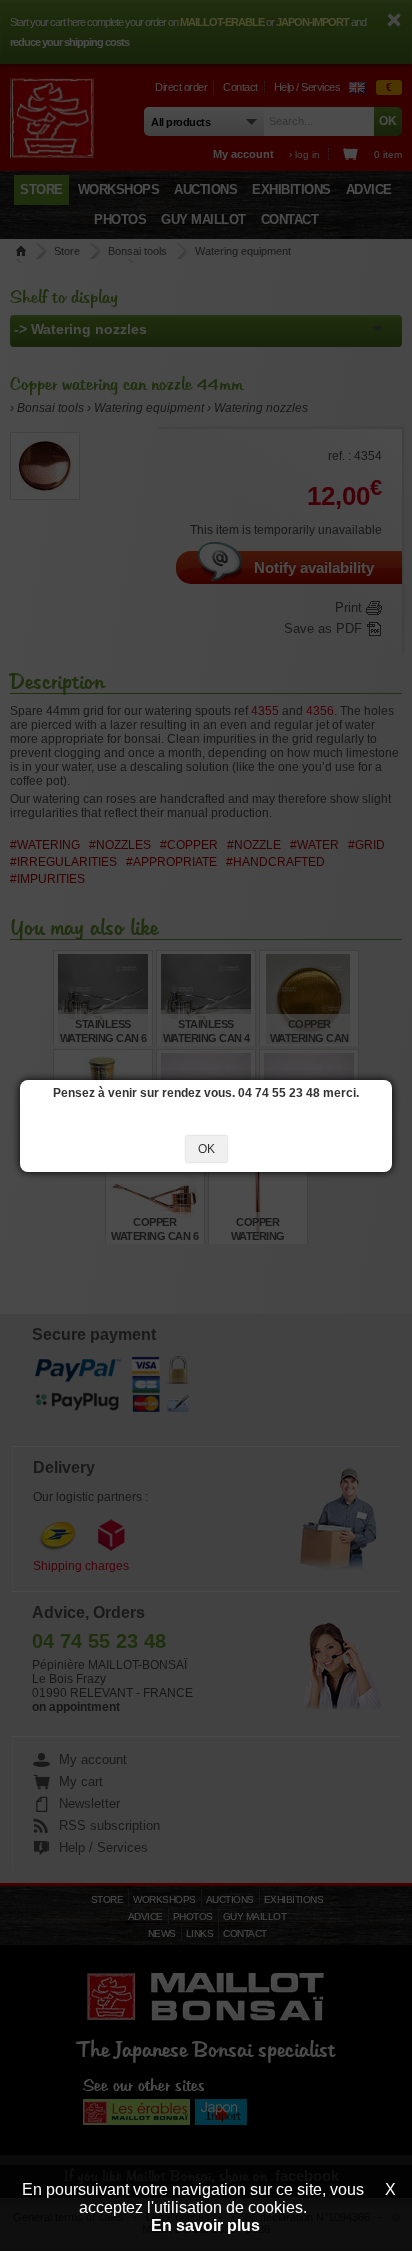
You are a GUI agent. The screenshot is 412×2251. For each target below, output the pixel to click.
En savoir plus (205, 2225)
